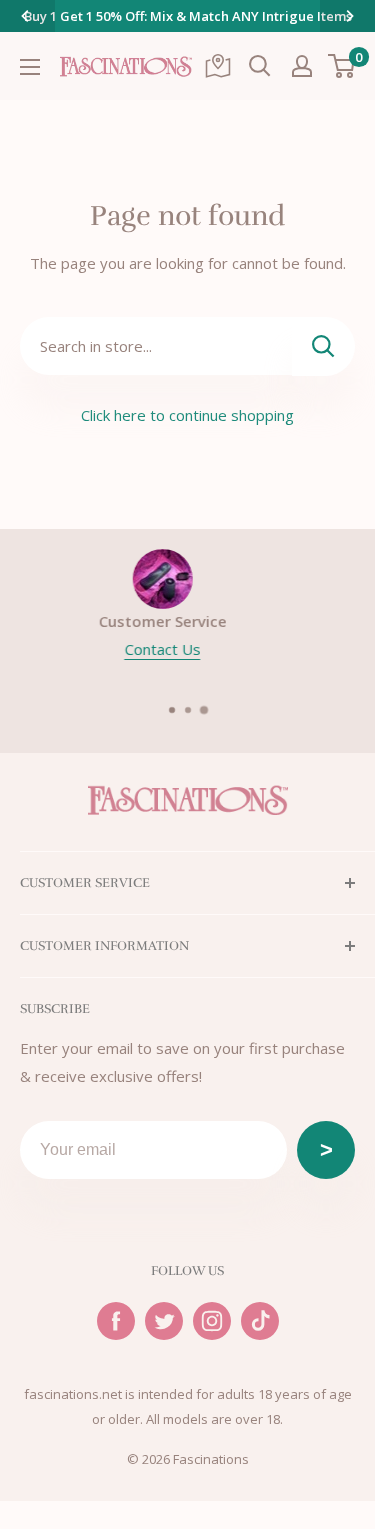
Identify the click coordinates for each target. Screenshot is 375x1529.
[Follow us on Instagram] (212, 1321)
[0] (342, 66)
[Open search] (260, 66)
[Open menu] (30, 67)
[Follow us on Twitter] (164, 1321)
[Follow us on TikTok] (260, 1321)
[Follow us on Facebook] (116, 1321)
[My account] (302, 66)
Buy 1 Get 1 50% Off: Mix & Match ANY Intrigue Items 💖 (188, 28)
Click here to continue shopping (187, 415)
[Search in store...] (323, 346)
